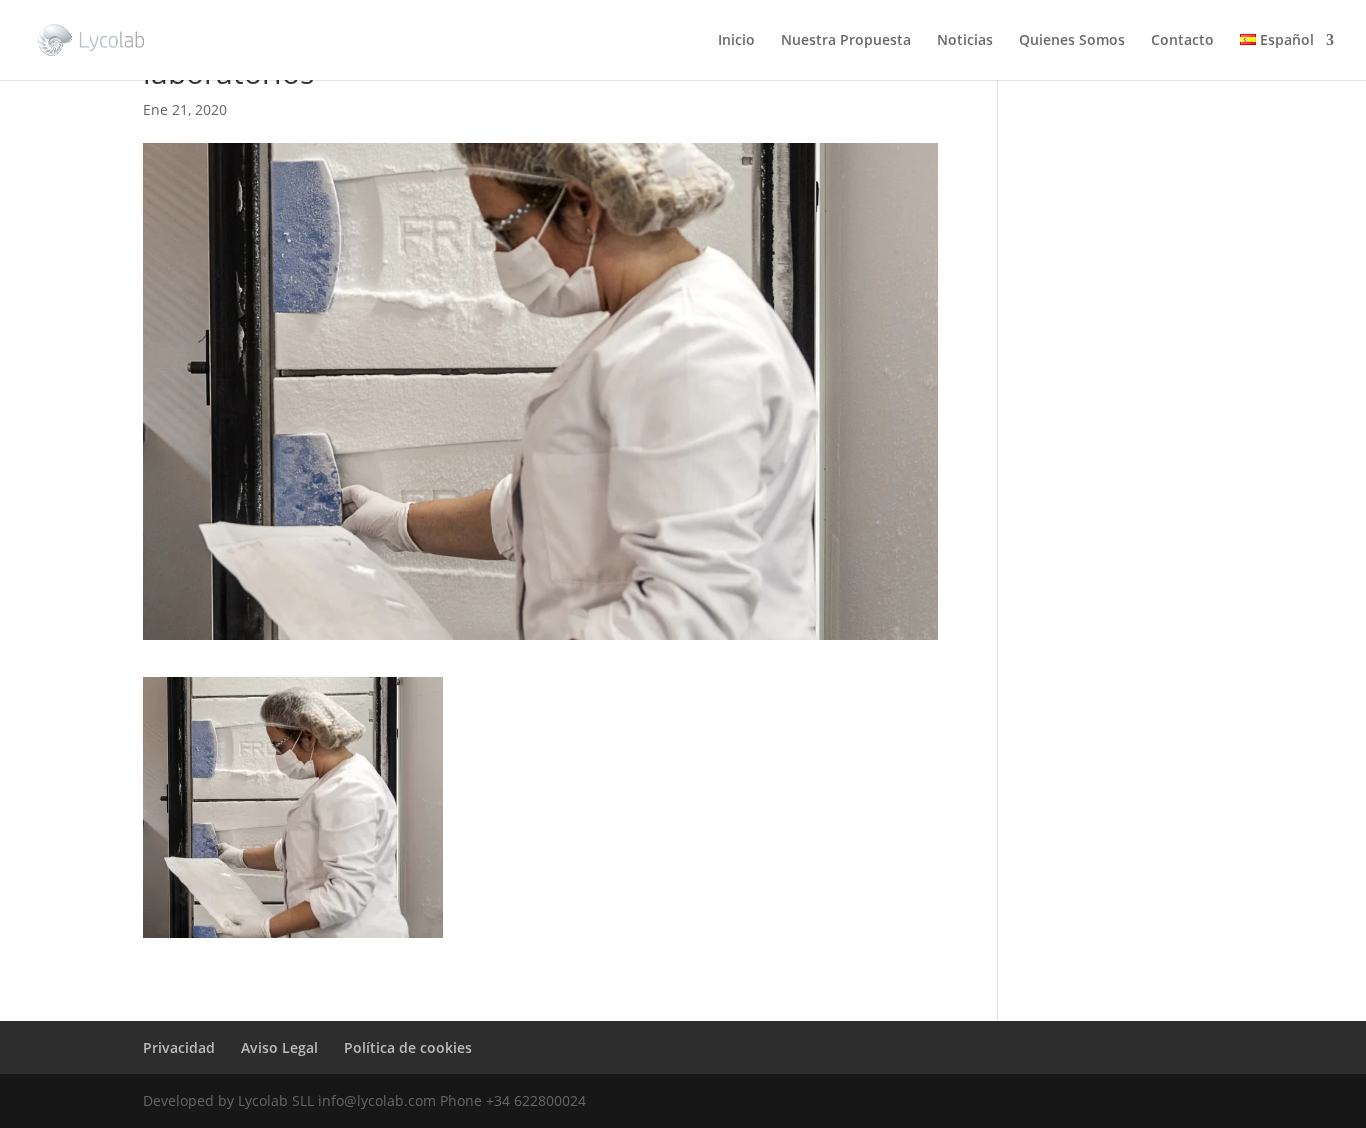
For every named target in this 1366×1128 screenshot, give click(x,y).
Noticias (965, 41)
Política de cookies (408, 1047)
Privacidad (179, 1047)
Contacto (1182, 41)
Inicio (736, 41)
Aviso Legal (279, 1047)
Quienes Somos (1072, 41)
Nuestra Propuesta (846, 41)
